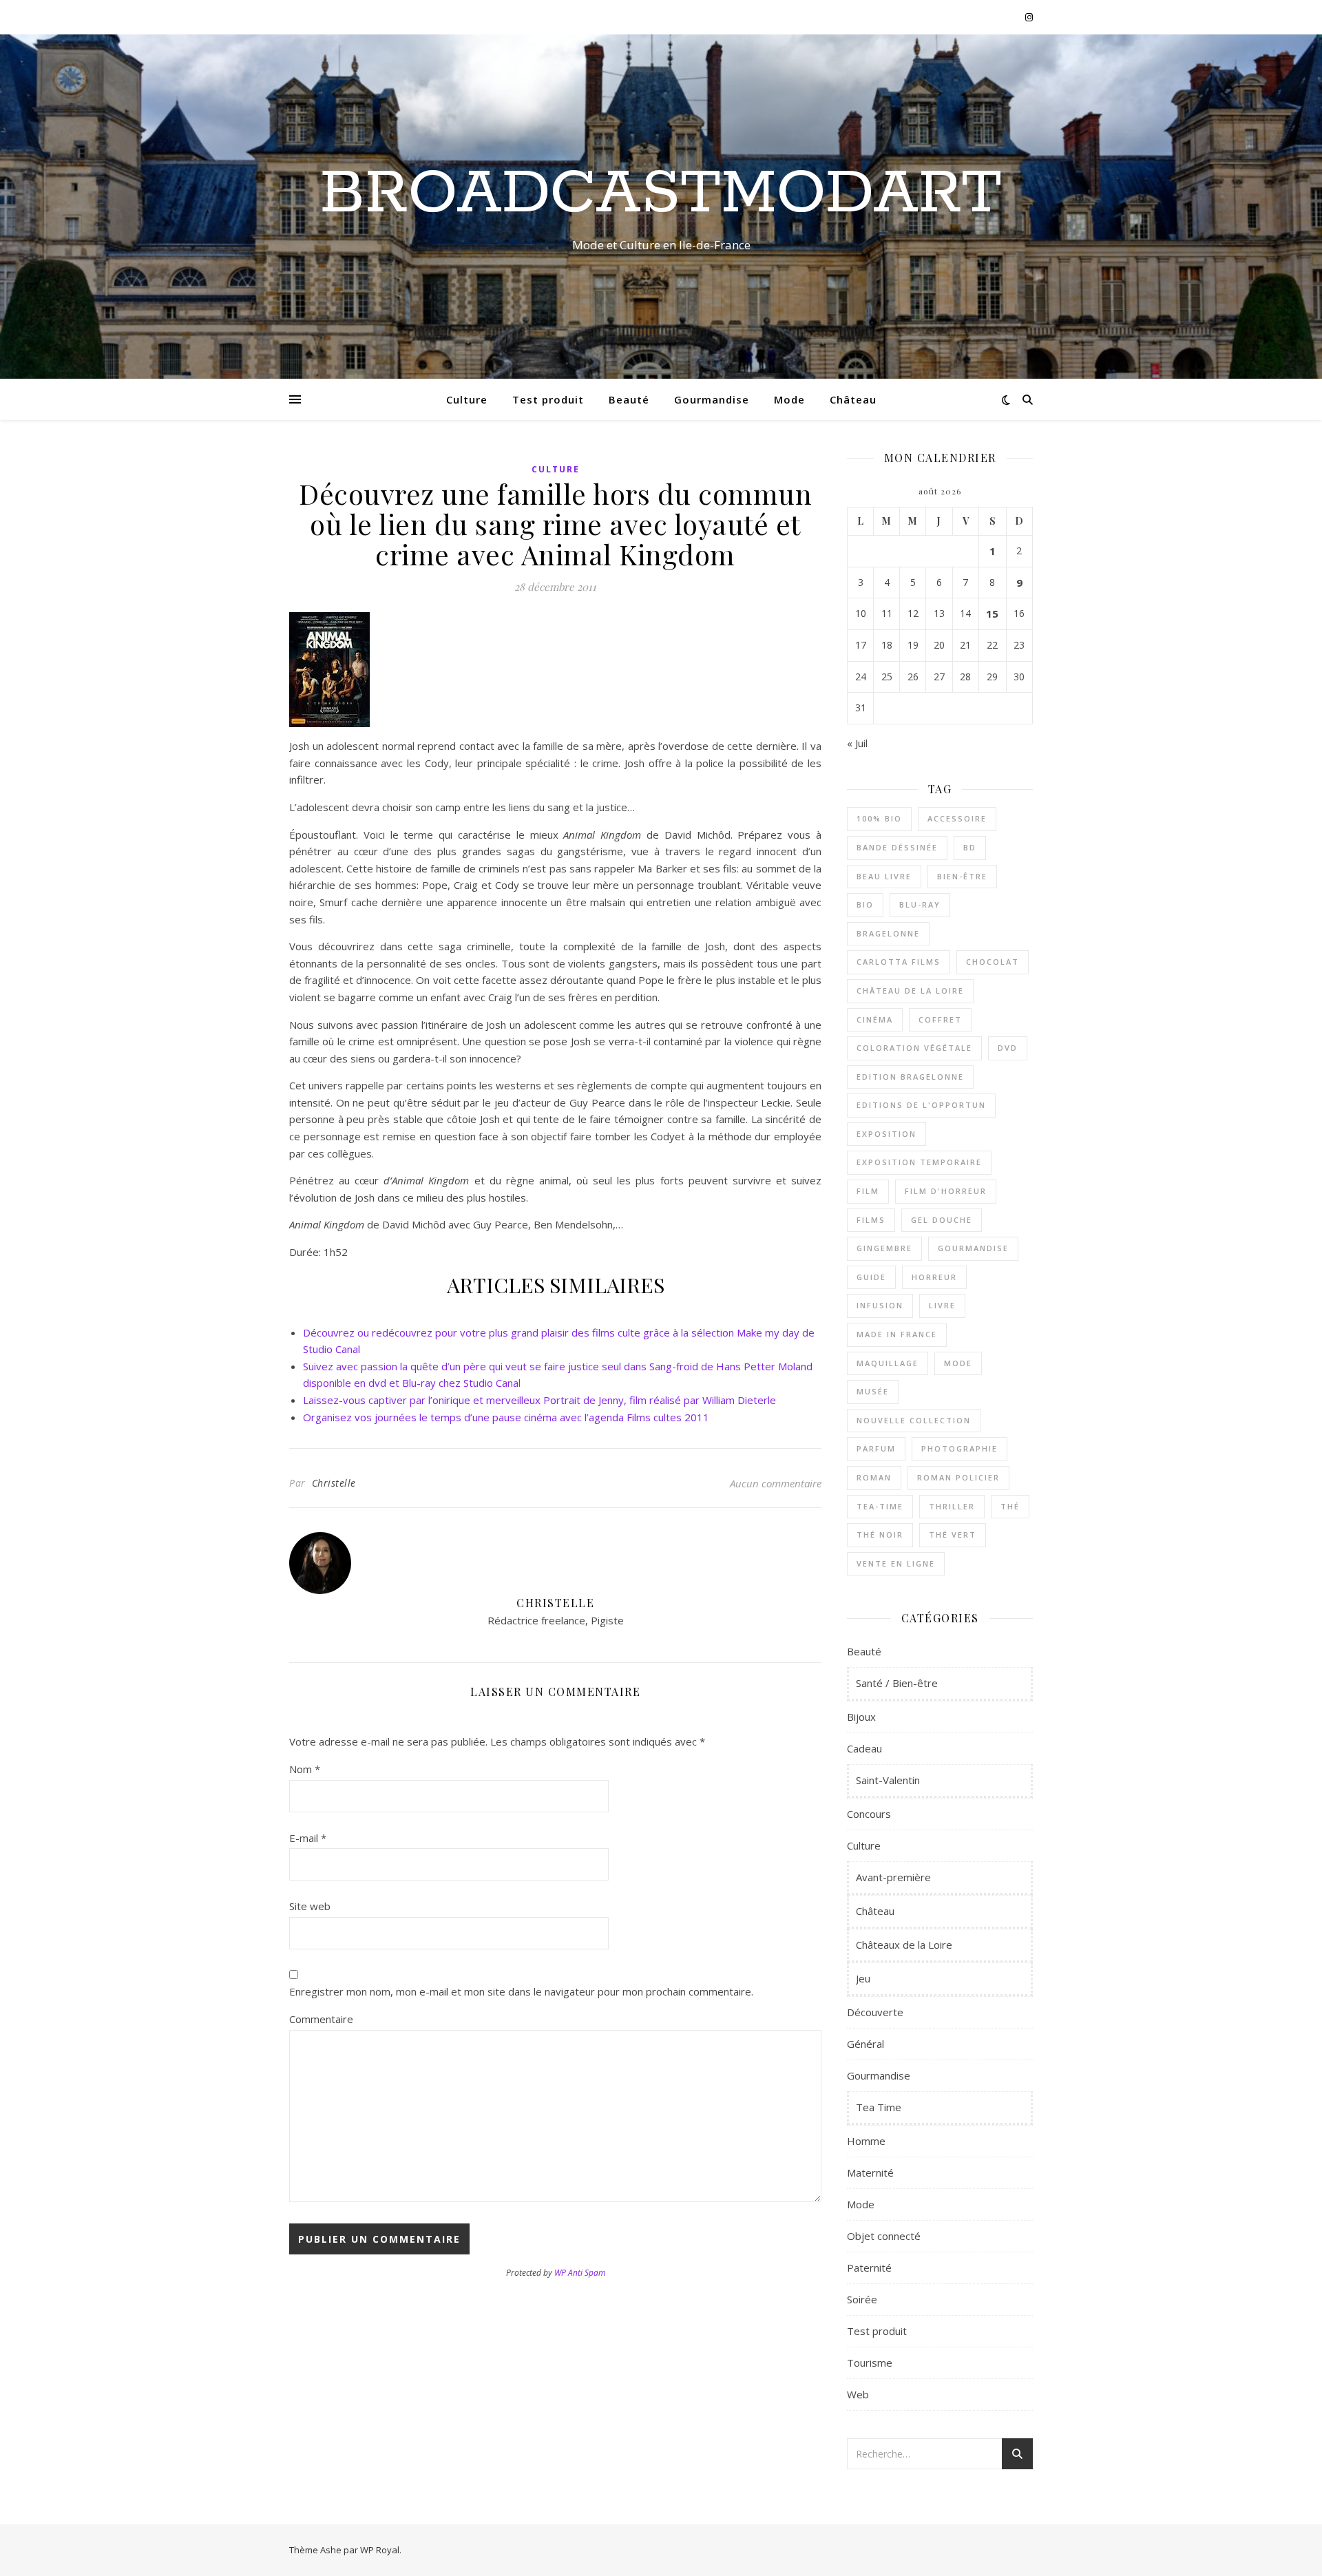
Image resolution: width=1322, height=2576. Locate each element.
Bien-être (962, 876)
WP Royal (380, 2550)
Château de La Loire (910, 991)
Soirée (862, 2299)
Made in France (897, 1334)
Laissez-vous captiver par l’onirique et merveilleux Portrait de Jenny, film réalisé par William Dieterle (539, 1400)
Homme (866, 2141)
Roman (874, 1477)
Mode (789, 399)
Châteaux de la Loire (904, 1945)
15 (992, 614)
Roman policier (958, 1477)
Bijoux (861, 1717)
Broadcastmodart (661, 194)
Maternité (870, 2172)
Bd (970, 847)
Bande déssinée (897, 847)
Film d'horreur (946, 1191)
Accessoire (957, 818)
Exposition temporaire (919, 1162)
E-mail (308, 1838)
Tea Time (879, 2107)
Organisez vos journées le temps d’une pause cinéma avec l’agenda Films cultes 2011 (506, 1417)
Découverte (875, 2012)
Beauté (629, 399)
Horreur (934, 1277)
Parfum (876, 1448)
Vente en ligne (896, 1563)
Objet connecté (884, 2236)
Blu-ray (920, 904)
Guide (871, 1277)
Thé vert (953, 1535)
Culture (467, 399)
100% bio (879, 818)
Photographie (959, 1448)
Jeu (863, 1978)
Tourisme (870, 2363)
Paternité (869, 2268)
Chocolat (993, 962)
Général (865, 2044)
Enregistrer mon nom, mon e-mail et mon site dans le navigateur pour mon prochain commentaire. (521, 1991)
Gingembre (884, 1248)
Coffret (940, 1019)
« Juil (857, 743)
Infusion (880, 1305)
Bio (865, 904)
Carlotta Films (899, 962)
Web (858, 2394)
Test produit (548, 399)
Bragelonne (888, 933)
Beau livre (884, 876)
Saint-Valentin (888, 1780)
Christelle (334, 1483)
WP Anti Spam (580, 2273)
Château (853, 399)
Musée (873, 1391)
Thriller (952, 1506)
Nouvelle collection (914, 1420)
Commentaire (321, 2019)
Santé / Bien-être (897, 1683)
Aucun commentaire (776, 1483)
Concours (869, 1814)
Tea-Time (880, 1506)
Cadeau (864, 1748)
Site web (310, 1906)
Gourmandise (712, 399)
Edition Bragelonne (910, 1077)
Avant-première (893, 1877)
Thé (1010, 1506)
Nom (305, 1769)
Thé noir (880, 1535)
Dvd (1008, 1048)
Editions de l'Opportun (921, 1105)
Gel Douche (942, 1220)
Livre (942, 1305)
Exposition (886, 1134)
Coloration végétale (914, 1048)
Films (871, 1220)
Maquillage (888, 1363)
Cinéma (875, 1019)
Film (868, 1191)
